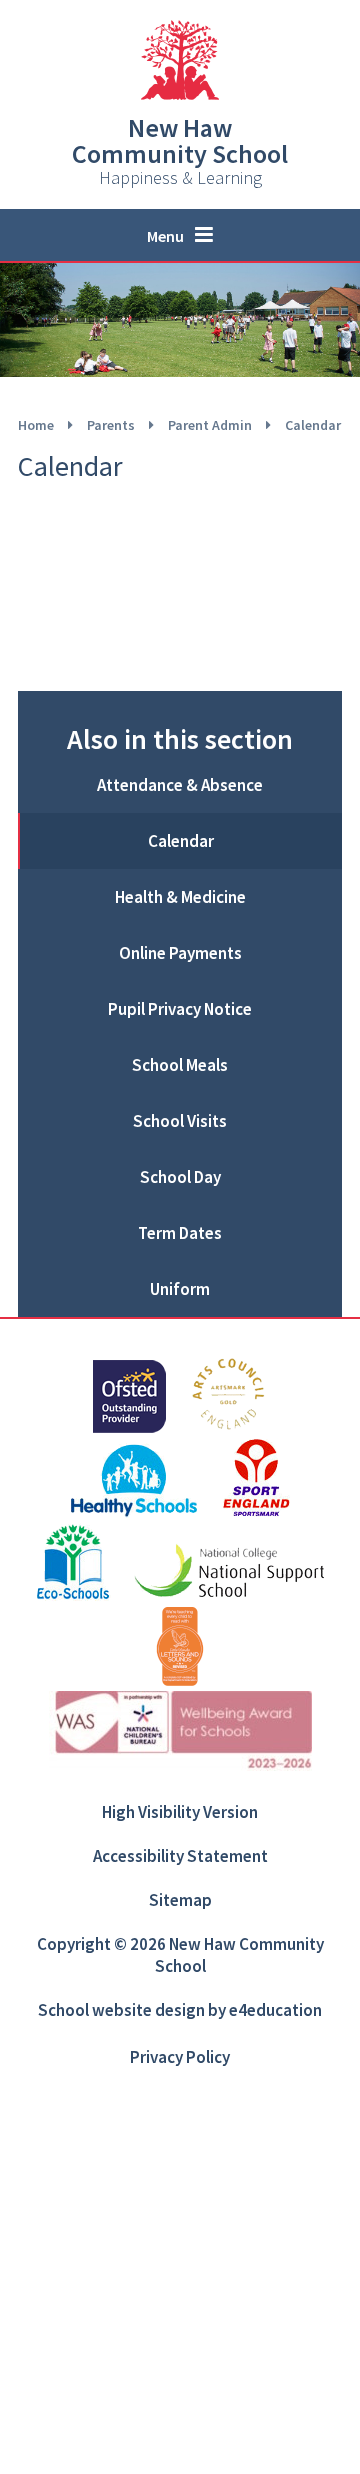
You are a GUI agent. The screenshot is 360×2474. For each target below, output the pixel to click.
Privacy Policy (180, 2057)
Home (36, 425)
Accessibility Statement (180, 1856)
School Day (180, 1177)
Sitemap (180, 1900)
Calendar (313, 425)
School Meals (180, 1065)
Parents (111, 425)
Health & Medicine (180, 897)
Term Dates (180, 1233)
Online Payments (180, 953)
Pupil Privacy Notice (180, 1009)
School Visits (180, 1121)
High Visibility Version (180, 1812)
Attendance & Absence (180, 785)
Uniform (180, 1289)
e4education (275, 2010)
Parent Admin (210, 425)
